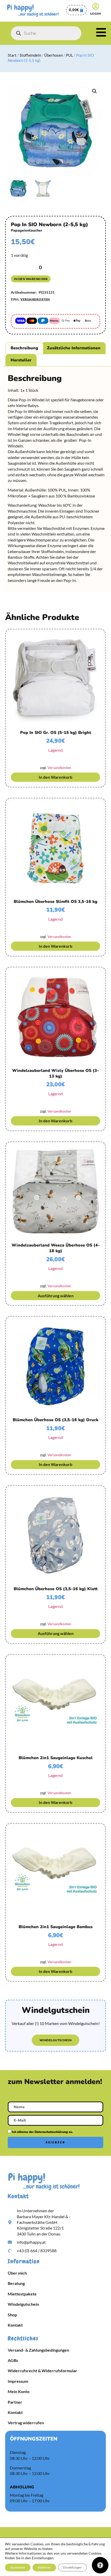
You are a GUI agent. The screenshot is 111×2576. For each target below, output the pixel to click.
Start (12, 55)
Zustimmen (18, 2567)
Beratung (16, 2283)
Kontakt (15, 2325)
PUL (69, 55)
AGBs (13, 2360)
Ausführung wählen (56, 1296)
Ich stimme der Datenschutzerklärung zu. (42, 2132)
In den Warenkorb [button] (55, 777)
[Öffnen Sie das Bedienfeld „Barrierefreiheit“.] (100, 2565)
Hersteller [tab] (21, 360)
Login (96, 14)
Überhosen (53, 55)
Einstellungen (72, 2567)
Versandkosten (35, 299)
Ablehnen (44, 2567)
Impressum (18, 2381)
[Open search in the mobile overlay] (46, 33)
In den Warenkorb (31, 279)
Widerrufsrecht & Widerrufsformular (42, 2371)
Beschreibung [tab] (24, 348)
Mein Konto (19, 2391)
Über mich (17, 2273)
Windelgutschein (23, 2304)
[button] (94, 91)
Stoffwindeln (30, 55)
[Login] (96, 6)
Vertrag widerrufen (26, 2423)
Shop (12, 2315)
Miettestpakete (22, 2294)
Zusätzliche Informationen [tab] (74, 348)
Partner (15, 2402)
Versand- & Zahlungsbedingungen (38, 2350)
